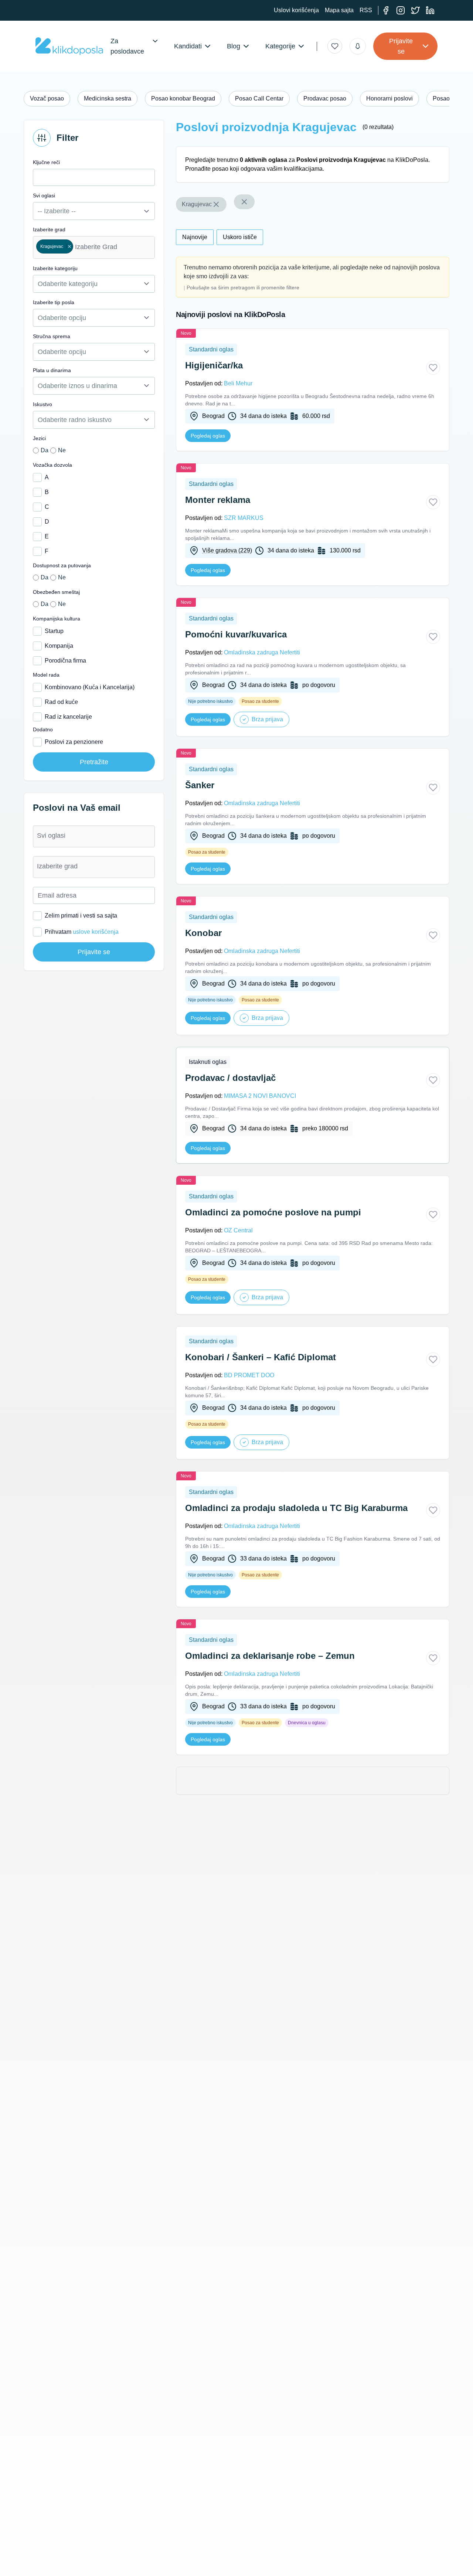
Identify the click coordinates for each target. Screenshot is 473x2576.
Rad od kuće (61, 702)
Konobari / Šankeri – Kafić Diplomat (261, 1357)
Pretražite (94, 762)
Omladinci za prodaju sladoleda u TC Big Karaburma (296, 1508)
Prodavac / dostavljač (230, 1078)
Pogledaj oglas (208, 436)
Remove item (69, 246)
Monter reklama (218, 500)
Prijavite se (401, 46)
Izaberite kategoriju (55, 268)
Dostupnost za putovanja (62, 565)
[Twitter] (415, 10)
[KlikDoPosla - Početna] (69, 46)
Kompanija (59, 646)
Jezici (39, 438)
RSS (366, 10)
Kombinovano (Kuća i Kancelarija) (90, 687)
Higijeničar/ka (214, 365)
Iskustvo (42, 404)
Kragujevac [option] (50, 246)
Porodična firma (65, 661)
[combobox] (94, 247)
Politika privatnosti (41, 2565)
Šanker (200, 785)
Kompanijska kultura (57, 619)
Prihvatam (82, 932)
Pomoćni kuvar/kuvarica (236, 634)
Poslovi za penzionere (74, 742)
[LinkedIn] (430, 10)
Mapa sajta (339, 10)
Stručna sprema (52, 336)
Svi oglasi (44, 195)
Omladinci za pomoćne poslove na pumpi (273, 1212)
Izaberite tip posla (54, 302)
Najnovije (195, 237)
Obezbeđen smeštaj (56, 592)
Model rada (46, 675)
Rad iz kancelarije (68, 717)
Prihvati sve (383, 2556)
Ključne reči (46, 162)
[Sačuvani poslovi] (335, 46)
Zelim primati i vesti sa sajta (81, 916)
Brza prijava (267, 719)
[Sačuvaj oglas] (433, 368)
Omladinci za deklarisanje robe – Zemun (270, 1656)
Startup (54, 631)
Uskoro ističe (240, 237)
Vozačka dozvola (52, 465)
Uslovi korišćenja (296, 10)
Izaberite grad (49, 229)
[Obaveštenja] (358, 46)
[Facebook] (386, 10)
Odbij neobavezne (433, 2556)
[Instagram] (401, 10)
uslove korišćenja (96, 932)
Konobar (203, 933)
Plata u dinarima (52, 370)
